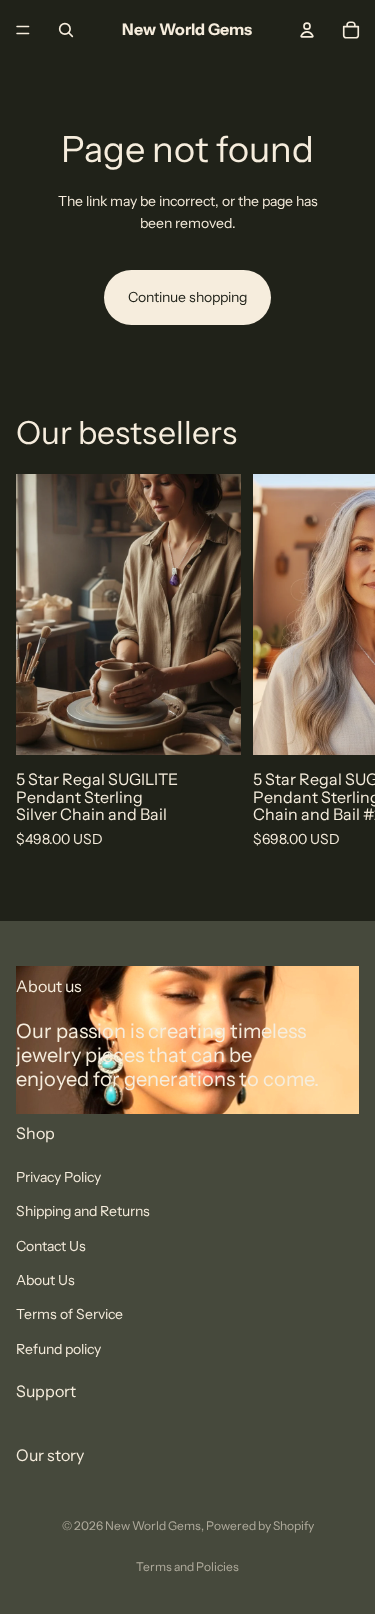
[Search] (66, 30)
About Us (45, 1280)
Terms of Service (69, 1314)
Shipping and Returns (83, 1211)
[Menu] (23, 30)
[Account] (307, 30)
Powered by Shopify (260, 1525)
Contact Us (51, 1245)
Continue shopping (187, 297)
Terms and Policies (187, 1566)
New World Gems (153, 1525)
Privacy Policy (58, 1177)
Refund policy (58, 1348)
